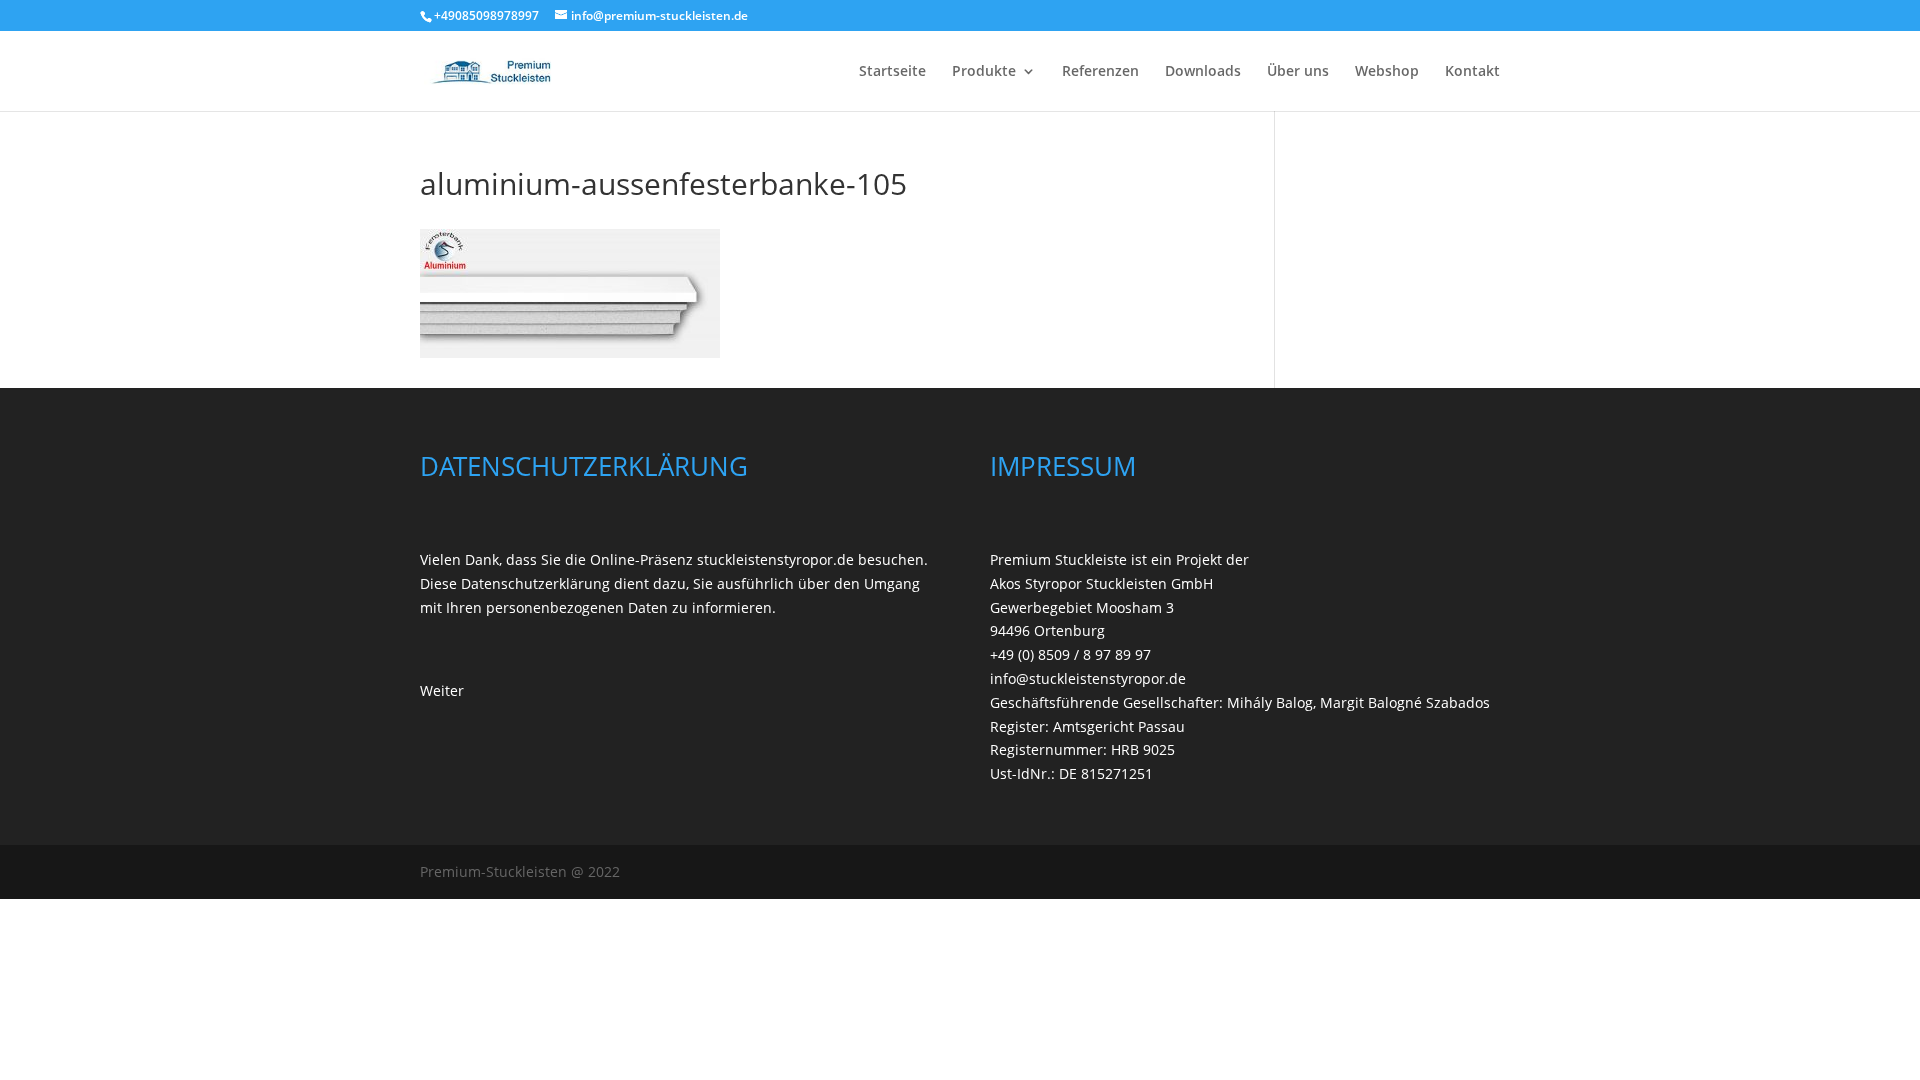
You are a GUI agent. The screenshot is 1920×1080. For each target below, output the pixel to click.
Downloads (1203, 72)
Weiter (442, 690)
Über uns (1298, 72)
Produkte (984, 72)
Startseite (892, 72)
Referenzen (1100, 72)
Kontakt (1472, 72)
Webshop (1387, 72)
